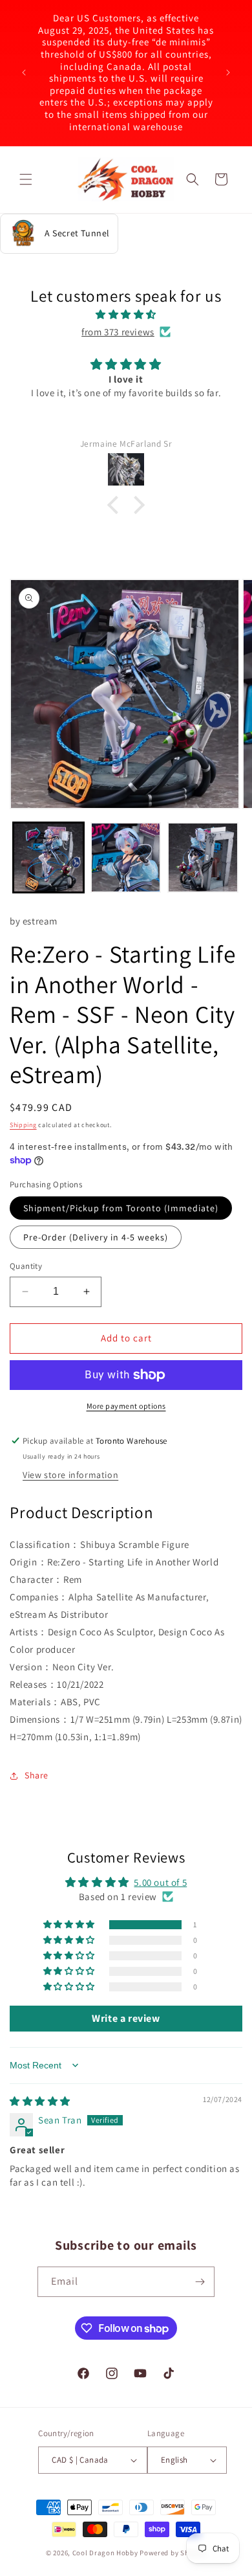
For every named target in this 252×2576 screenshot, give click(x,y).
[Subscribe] (200, 2282)
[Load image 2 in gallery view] (126, 858)
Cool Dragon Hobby (105, 2553)
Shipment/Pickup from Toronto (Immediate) (121, 1208)
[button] (26, 179)
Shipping (23, 1125)
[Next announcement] (228, 73)
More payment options (126, 1406)
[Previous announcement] (24, 73)
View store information (70, 1475)
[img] (126, 314)
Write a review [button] (126, 2018)
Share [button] (37, 1775)
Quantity (26, 1266)
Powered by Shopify (173, 2553)
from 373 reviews (118, 332)
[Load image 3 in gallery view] (203, 858)
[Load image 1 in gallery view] (48, 858)
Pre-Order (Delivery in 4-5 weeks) (96, 1237)
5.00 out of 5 (160, 1882)
